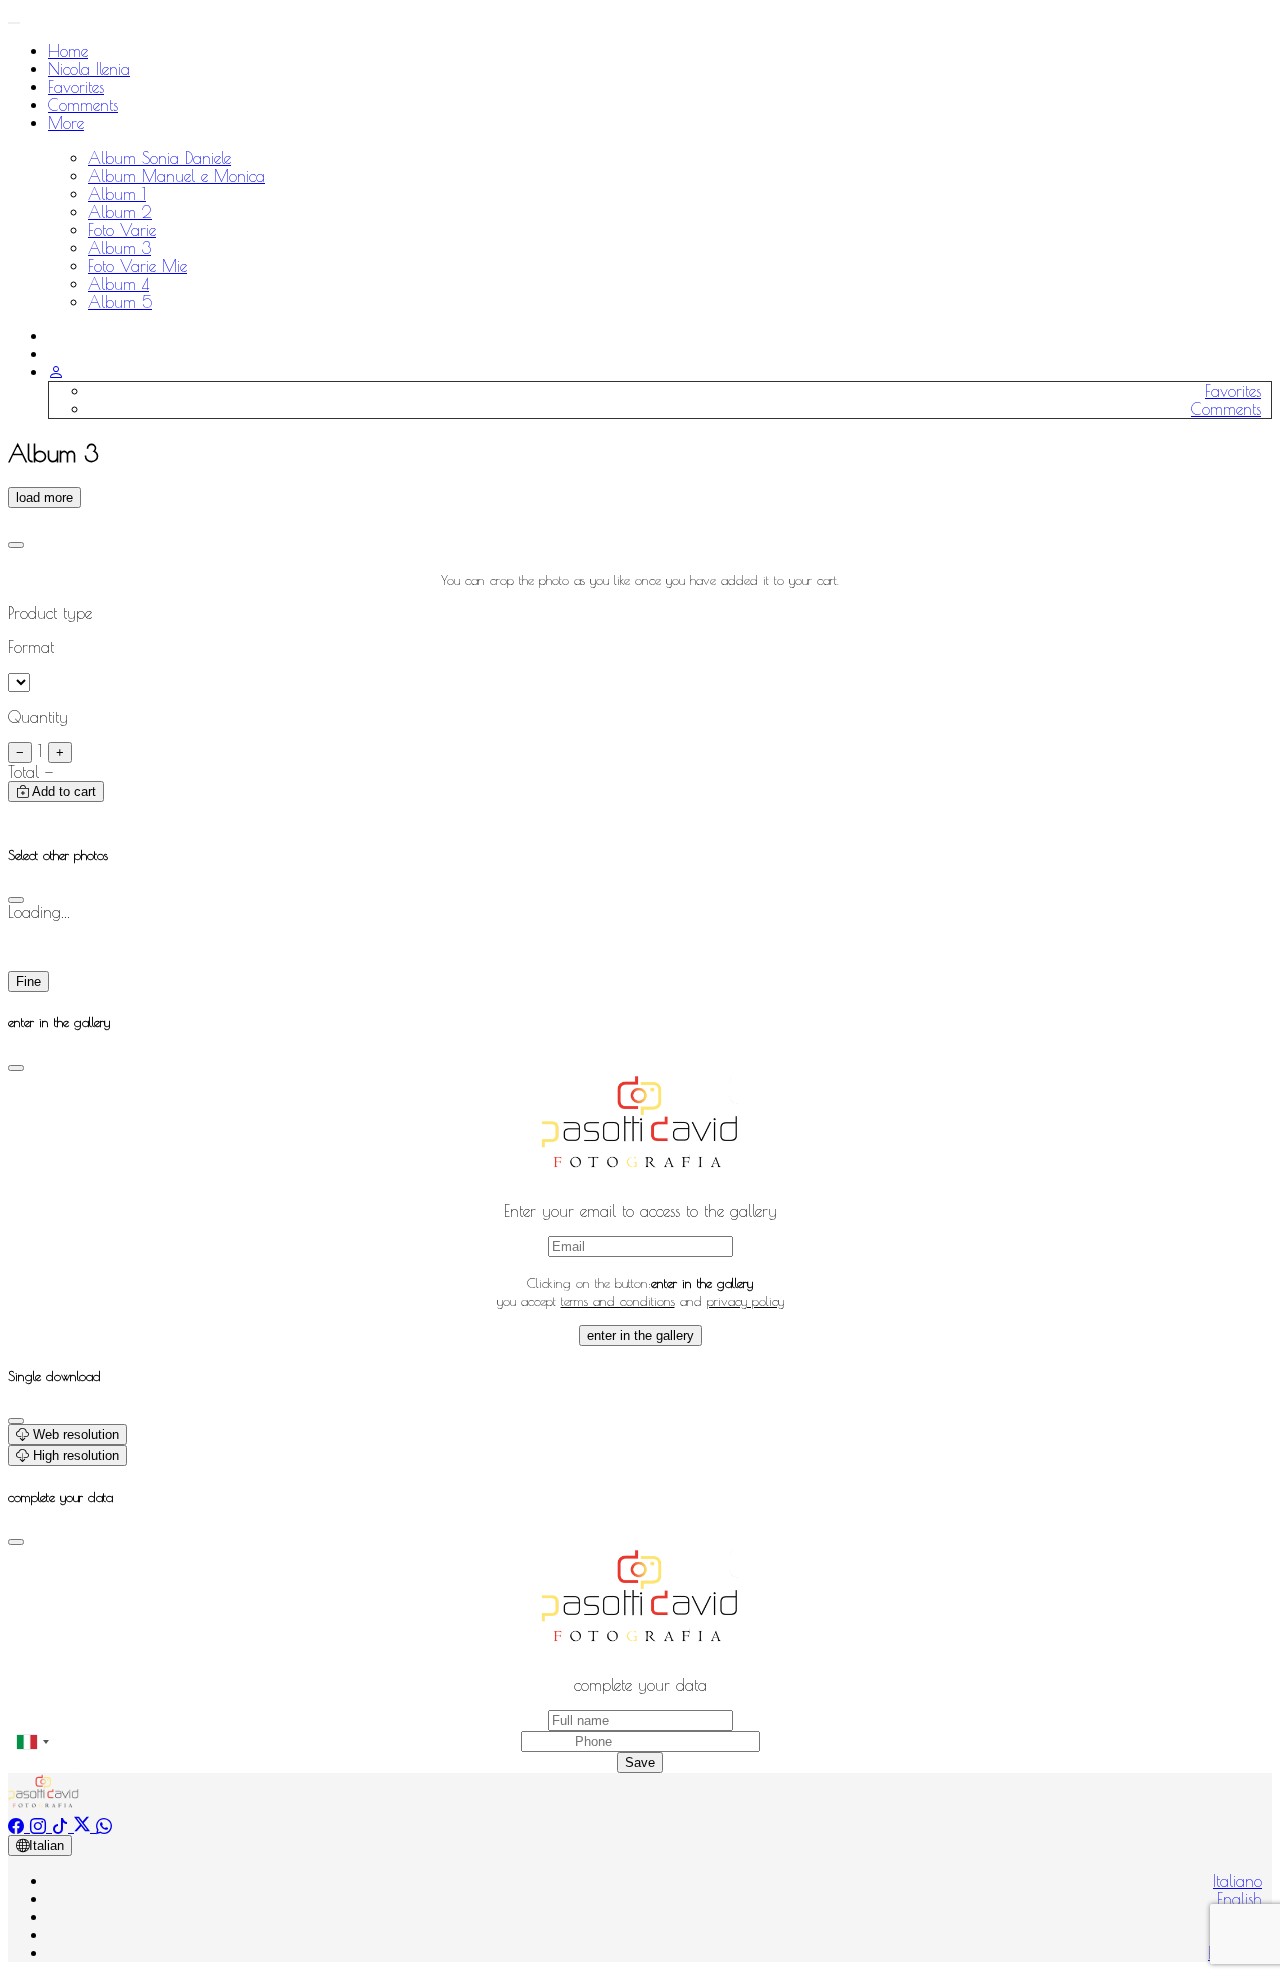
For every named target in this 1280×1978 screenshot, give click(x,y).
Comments (83, 105)
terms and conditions (618, 1301)
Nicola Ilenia (89, 69)
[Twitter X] (85, 1826)
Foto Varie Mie (137, 266)
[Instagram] (41, 1826)
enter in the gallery (640, 1335)
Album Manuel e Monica (176, 176)
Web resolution (74, 1434)
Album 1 (117, 194)
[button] (56, 372)
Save (640, 1762)
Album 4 (118, 284)
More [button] (66, 123)
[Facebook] (19, 1826)
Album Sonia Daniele (159, 158)
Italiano (1237, 1881)
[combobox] (32, 1741)
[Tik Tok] (63, 1826)
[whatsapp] (104, 1826)
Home (68, 51)
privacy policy (745, 1301)
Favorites (76, 87)
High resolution (74, 1455)
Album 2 (120, 212)
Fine (28, 981)
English (1239, 1899)
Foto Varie (122, 230)
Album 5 (120, 302)
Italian (46, 1845)
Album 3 (119, 248)
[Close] (16, 545)
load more (44, 497)
